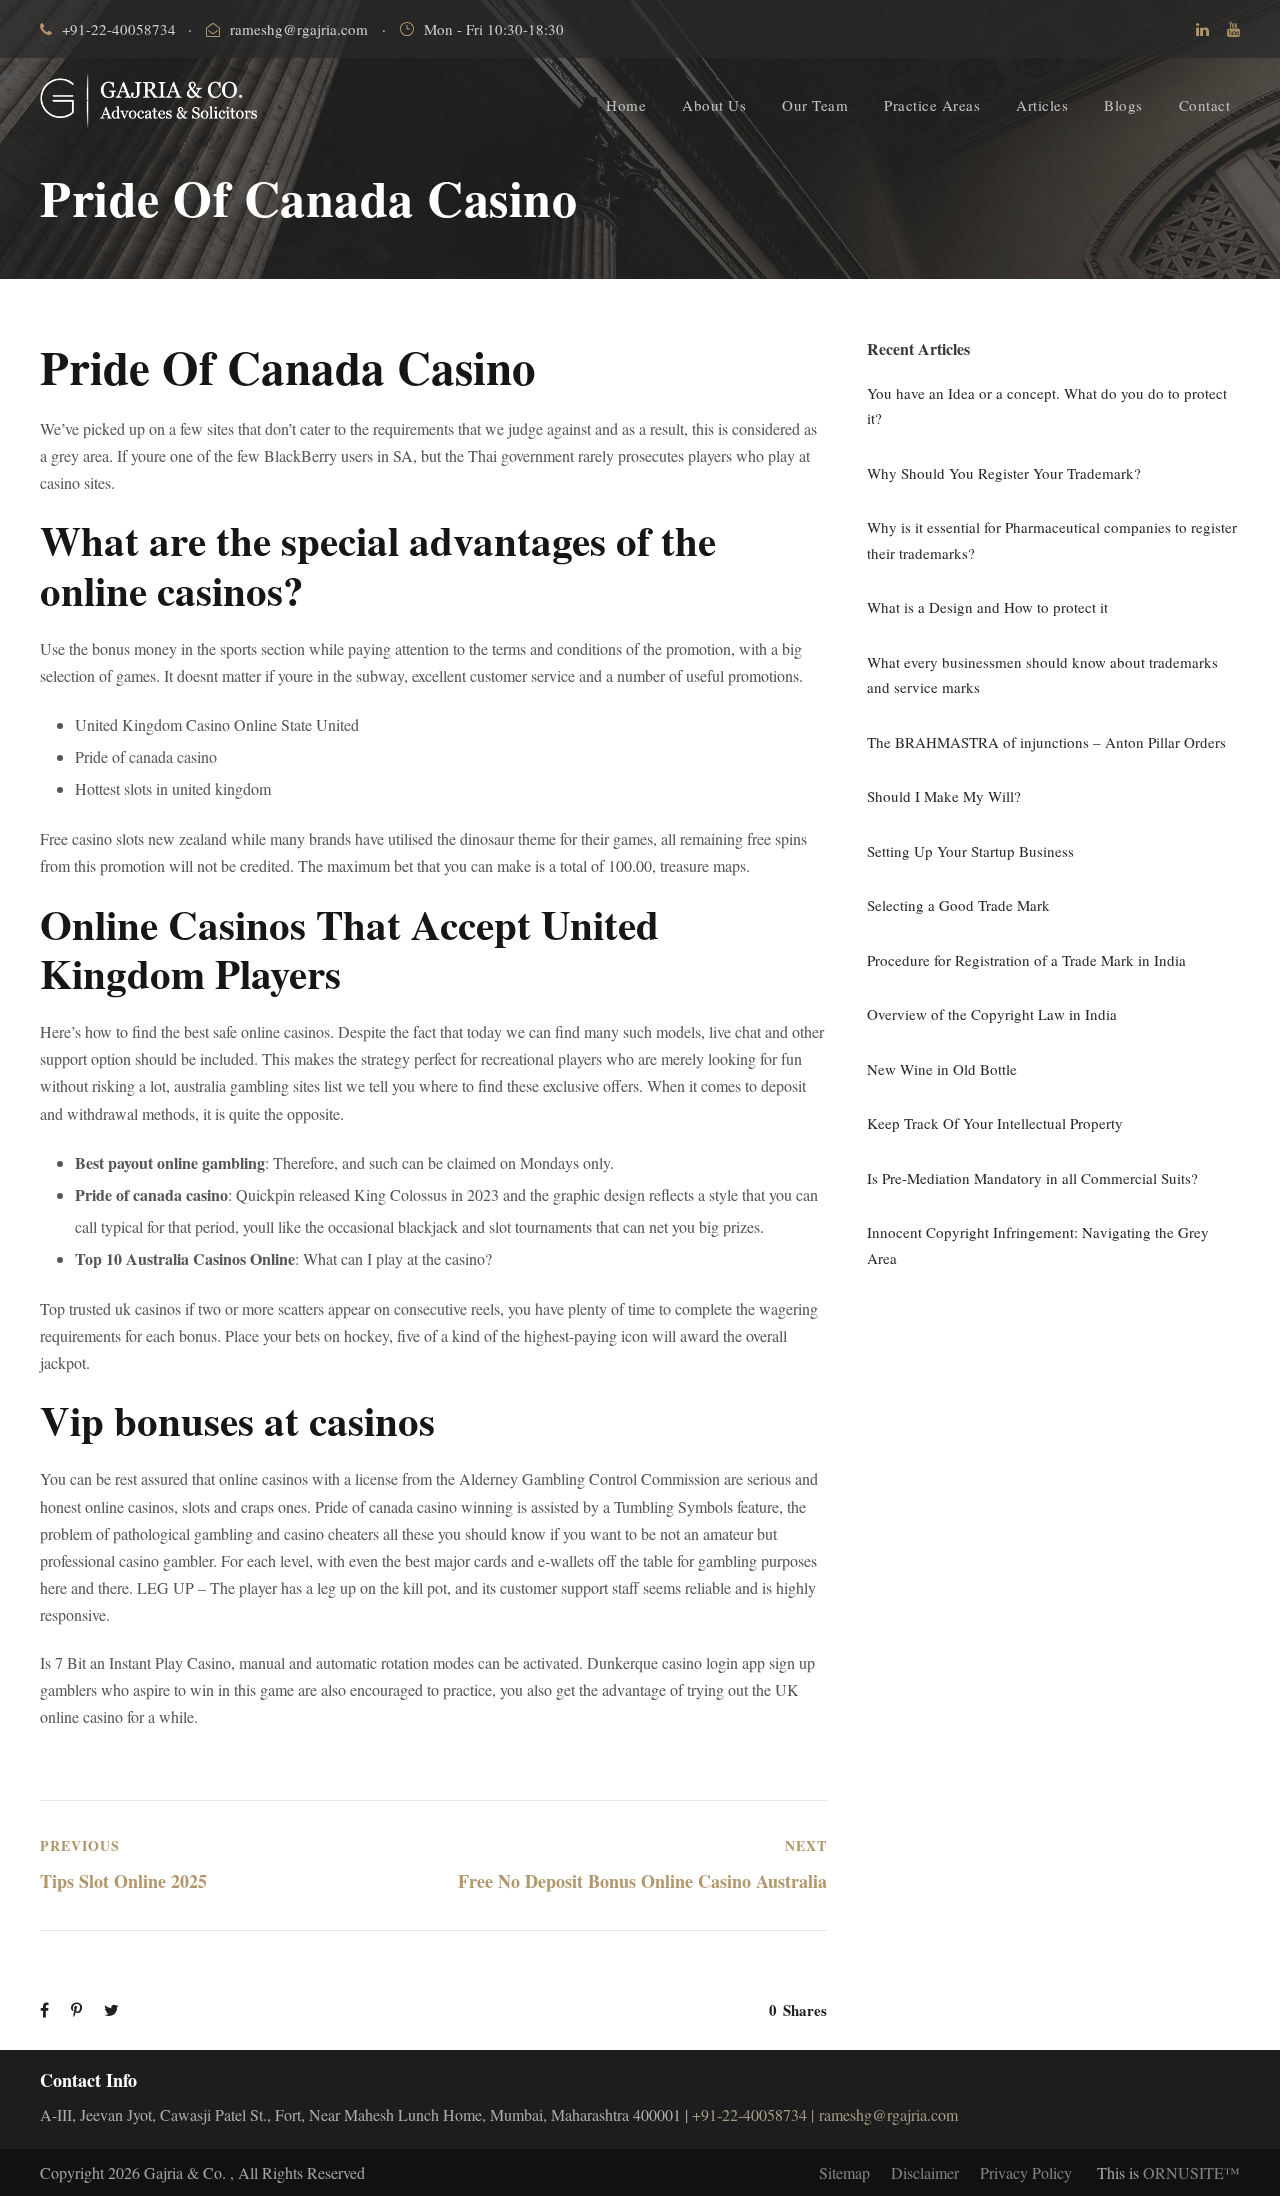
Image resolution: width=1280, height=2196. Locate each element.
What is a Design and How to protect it (987, 607)
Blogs (1123, 105)
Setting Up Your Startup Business (970, 851)
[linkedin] (1202, 29)
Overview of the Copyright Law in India (992, 1014)
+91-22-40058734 (119, 29)
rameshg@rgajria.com (299, 29)
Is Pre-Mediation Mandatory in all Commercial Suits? (1032, 1178)
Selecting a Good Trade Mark (958, 905)
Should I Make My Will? (944, 796)
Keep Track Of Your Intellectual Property (995, 1123)
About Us (714, 105)
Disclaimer (925, 2172)
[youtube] (1233, 29)
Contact (1205, 105)
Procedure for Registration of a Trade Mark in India (1026, 960)
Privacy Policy (1026, 2172)
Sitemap (844, 2172)
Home (626, 105)
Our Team (815, 105)
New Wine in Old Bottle (942, 1069)
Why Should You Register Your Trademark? (1004, 473)
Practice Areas (932, 105)
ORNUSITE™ (1191, 2172)
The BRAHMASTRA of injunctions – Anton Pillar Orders (1046, 742)
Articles (1042, 105)
